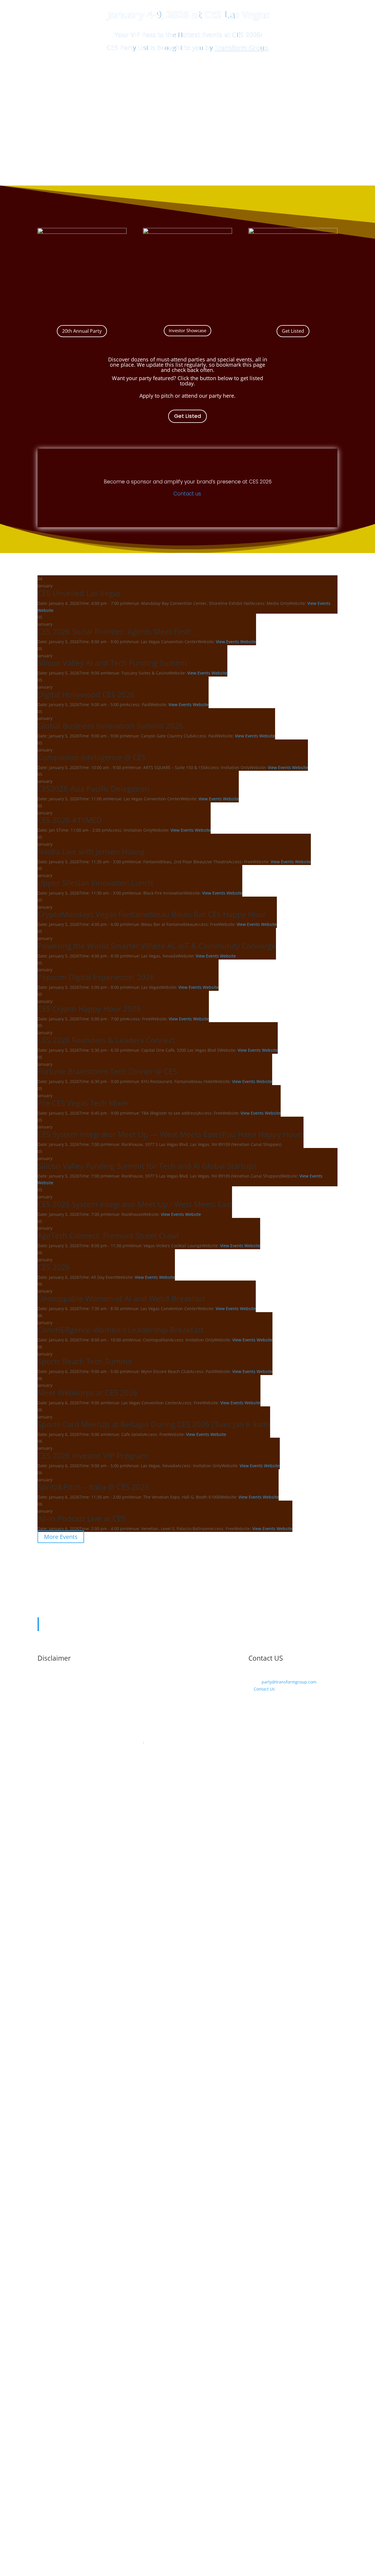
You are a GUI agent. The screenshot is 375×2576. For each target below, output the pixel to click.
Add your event (188, 77)
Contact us (187, 494)
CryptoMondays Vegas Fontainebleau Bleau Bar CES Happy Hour (152, 914)
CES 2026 (54, 1267)
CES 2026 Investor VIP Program (93, 1456)
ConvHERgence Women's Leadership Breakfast (121, 1330)
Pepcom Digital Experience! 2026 (96, 977)
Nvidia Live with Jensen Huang (91, 852)
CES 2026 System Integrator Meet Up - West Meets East (135, 1204)
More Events (61, 1537)
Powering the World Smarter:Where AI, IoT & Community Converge (157, 946)
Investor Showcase (187, 330)
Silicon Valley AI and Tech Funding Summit (112, 663)
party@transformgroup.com (289, 1682)
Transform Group (241, 48)
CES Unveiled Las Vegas (79, 593)
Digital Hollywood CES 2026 (86, 694)
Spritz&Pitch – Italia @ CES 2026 (93, 1487)
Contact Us (264, 1689)
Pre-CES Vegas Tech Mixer (83, 1103)
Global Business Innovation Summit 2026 (110, 726)
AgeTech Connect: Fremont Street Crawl (108, 1235)
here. (229, 396)
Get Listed (293, 331)
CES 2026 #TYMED (70, 820)
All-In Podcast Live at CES (81, 1518)
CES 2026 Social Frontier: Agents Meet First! (114, 631)
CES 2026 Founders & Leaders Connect (106, 1040)
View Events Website (236, 642)
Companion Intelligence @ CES (92, 757)
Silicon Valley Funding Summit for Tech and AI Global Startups (147, 1166)
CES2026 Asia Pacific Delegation (93, 789)
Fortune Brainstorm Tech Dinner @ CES (107, 1071)
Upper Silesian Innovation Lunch (95, 883)
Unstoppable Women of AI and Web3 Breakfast (121, 1298)
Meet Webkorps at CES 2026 (87, 1393)
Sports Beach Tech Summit (85, 1361)
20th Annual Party (82, 331)
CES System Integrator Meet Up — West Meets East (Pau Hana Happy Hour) (171, 1134)
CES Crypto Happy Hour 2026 (89, 1009)
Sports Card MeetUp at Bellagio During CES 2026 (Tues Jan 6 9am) (154, 1424)
